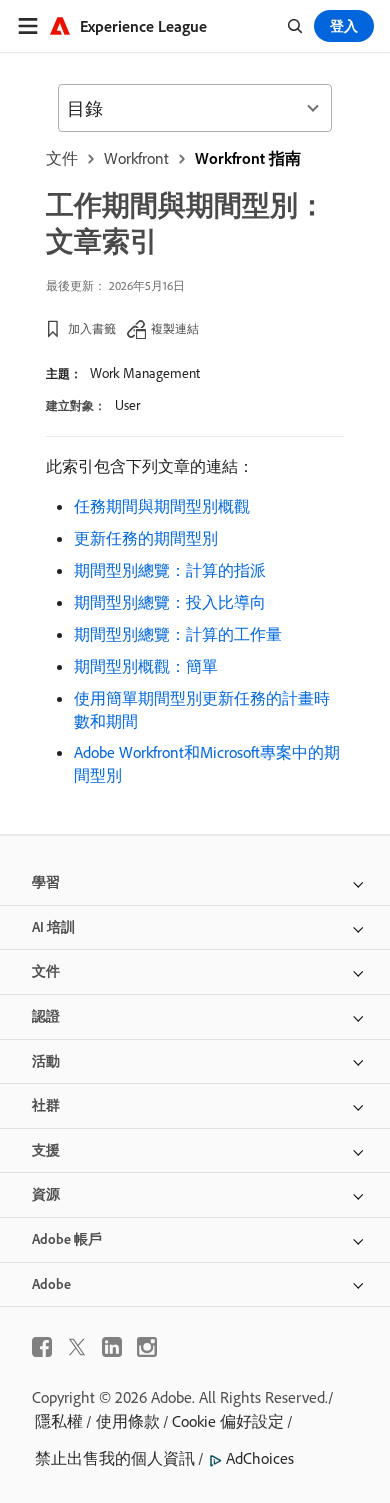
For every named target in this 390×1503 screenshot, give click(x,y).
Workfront (136, 158)
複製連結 (175, 328)
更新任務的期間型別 (146, 538)
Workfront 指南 (248, 158)
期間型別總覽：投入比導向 (170, 602)
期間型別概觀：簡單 (146, 666)
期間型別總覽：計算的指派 (170, 570)
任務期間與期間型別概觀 (162, 506)
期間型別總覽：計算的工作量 (178, 634)
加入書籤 (92, 328)
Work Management (145, 373)
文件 (62, 158)
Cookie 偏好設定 (228, 1421)
